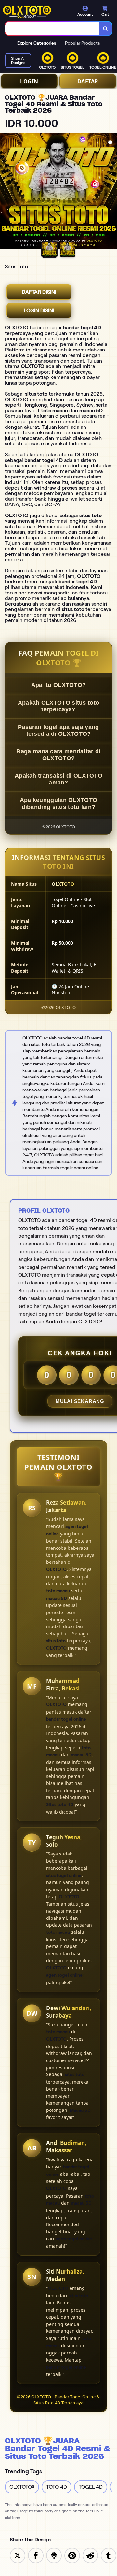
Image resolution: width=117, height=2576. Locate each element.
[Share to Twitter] (18, 2555)
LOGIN (29, 81)
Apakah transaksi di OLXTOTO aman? (58, 779)
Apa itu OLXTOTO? (59, 685)
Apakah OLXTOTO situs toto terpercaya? (59, 706)
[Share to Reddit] (90, 2555)
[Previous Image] (5, 192)
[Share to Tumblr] (109, 2555)
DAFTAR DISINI (39, 292)
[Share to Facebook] (36, 2555)
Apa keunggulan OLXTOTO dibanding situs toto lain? (59, 803)
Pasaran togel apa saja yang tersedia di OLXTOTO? (58, 730)
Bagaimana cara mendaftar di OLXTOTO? (58, 755)
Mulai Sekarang (80, 1401)
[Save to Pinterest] (72, 2555)
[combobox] (52, 29)
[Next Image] (112, 192)
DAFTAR (88, 81)
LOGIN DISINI (39, 310)
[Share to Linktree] (54, 2555)
